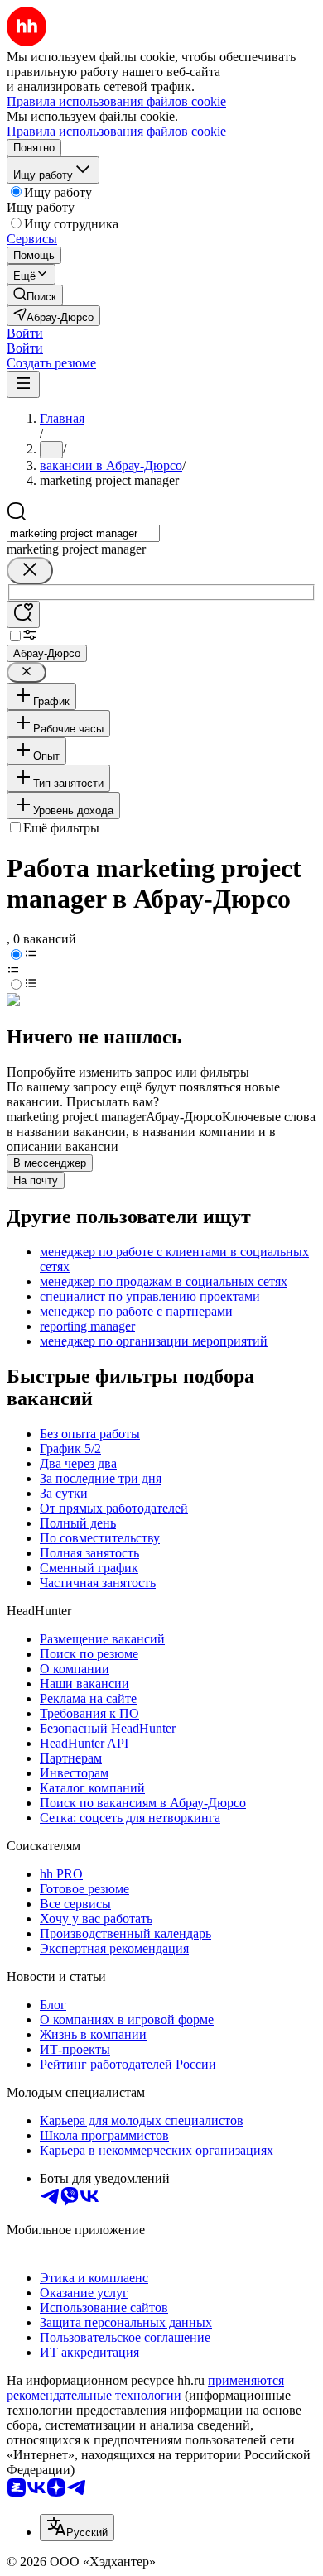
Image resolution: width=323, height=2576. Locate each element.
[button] (25, 333)
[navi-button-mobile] (23, 384)
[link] (35, 295)
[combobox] (83, 533)
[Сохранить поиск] (23, 614)
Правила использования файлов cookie (116, 131)
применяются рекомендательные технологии (145, 2388)
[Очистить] (30, 571)
